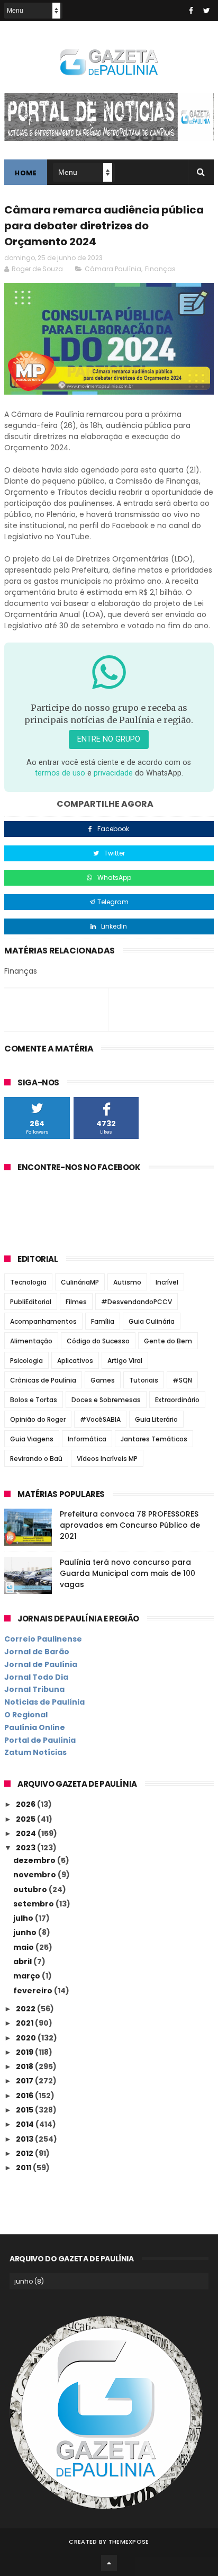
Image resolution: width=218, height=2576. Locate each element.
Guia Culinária (152, 1321)
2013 (25, 2139)
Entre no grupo (109, 739)
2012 (25, 2153)
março (28, 1976)
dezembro (35, 1860)
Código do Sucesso (98, 1341)
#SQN (182, 1380)
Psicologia (26, 1361)
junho (26, 1932)
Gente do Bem (168, 1341)
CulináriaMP (80, 1282)
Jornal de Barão (37, 1652)
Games (103, 1380)
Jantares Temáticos (154, 1439)
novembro (35, 1875)
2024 (27, 1833)
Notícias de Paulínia (44, 1702)
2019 (25, 2052)
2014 (26, 2124)
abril (23, 1962)
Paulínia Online (35, 1727)
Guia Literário (156, 1419)
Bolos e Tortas (34, 1400)
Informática (87, 1439)
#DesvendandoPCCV (137, 1302)
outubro (31, 1889)
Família (103, 1321)
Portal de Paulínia (40, 1740)
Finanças (160, 269)
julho (24, 1918)
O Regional (26, 1715)
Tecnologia (28, 1282)
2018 (25, 2066)
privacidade (113, 773)
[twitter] (207, 11)
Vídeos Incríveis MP (107, 1459)
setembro (34, 1904)
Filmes (76, 1302)
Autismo (127, 1282)
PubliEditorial (31, 1302)
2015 (25, 2110)
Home (26, 173)
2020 (27, 2038)
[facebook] (191, 11)
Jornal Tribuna (34, 1689)
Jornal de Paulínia (41, 1664)
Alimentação (31, 1341)
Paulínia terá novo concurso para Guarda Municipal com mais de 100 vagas (128, 1573)
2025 (26, 1819)
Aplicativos (75, 1361)
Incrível (167, 1282)
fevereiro (34, 1991)
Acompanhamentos (43, 1321)
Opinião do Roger (38, 1419)
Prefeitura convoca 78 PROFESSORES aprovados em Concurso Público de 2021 (130, 1525)
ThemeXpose (129, 2542)
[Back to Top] (109, 2563)
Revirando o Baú (36, 1459)
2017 (25, 2081)
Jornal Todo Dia (36, 1677)
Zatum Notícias (35, 1752)
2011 (24, 2168)
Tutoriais (144, 1380)
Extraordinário (177, 1400)
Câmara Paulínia (113, 269)
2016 (25, 2096)
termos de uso (60, 773)
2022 (26, 2009)
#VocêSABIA (100, 1419)
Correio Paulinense (43, 1639)
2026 (26, 1804)
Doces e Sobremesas (106, 1400)
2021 (25, 2023)
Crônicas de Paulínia (43, 1380)
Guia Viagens (32, 1439)
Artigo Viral (125, 1361)
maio (24, 1947)
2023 (26, 1848)
